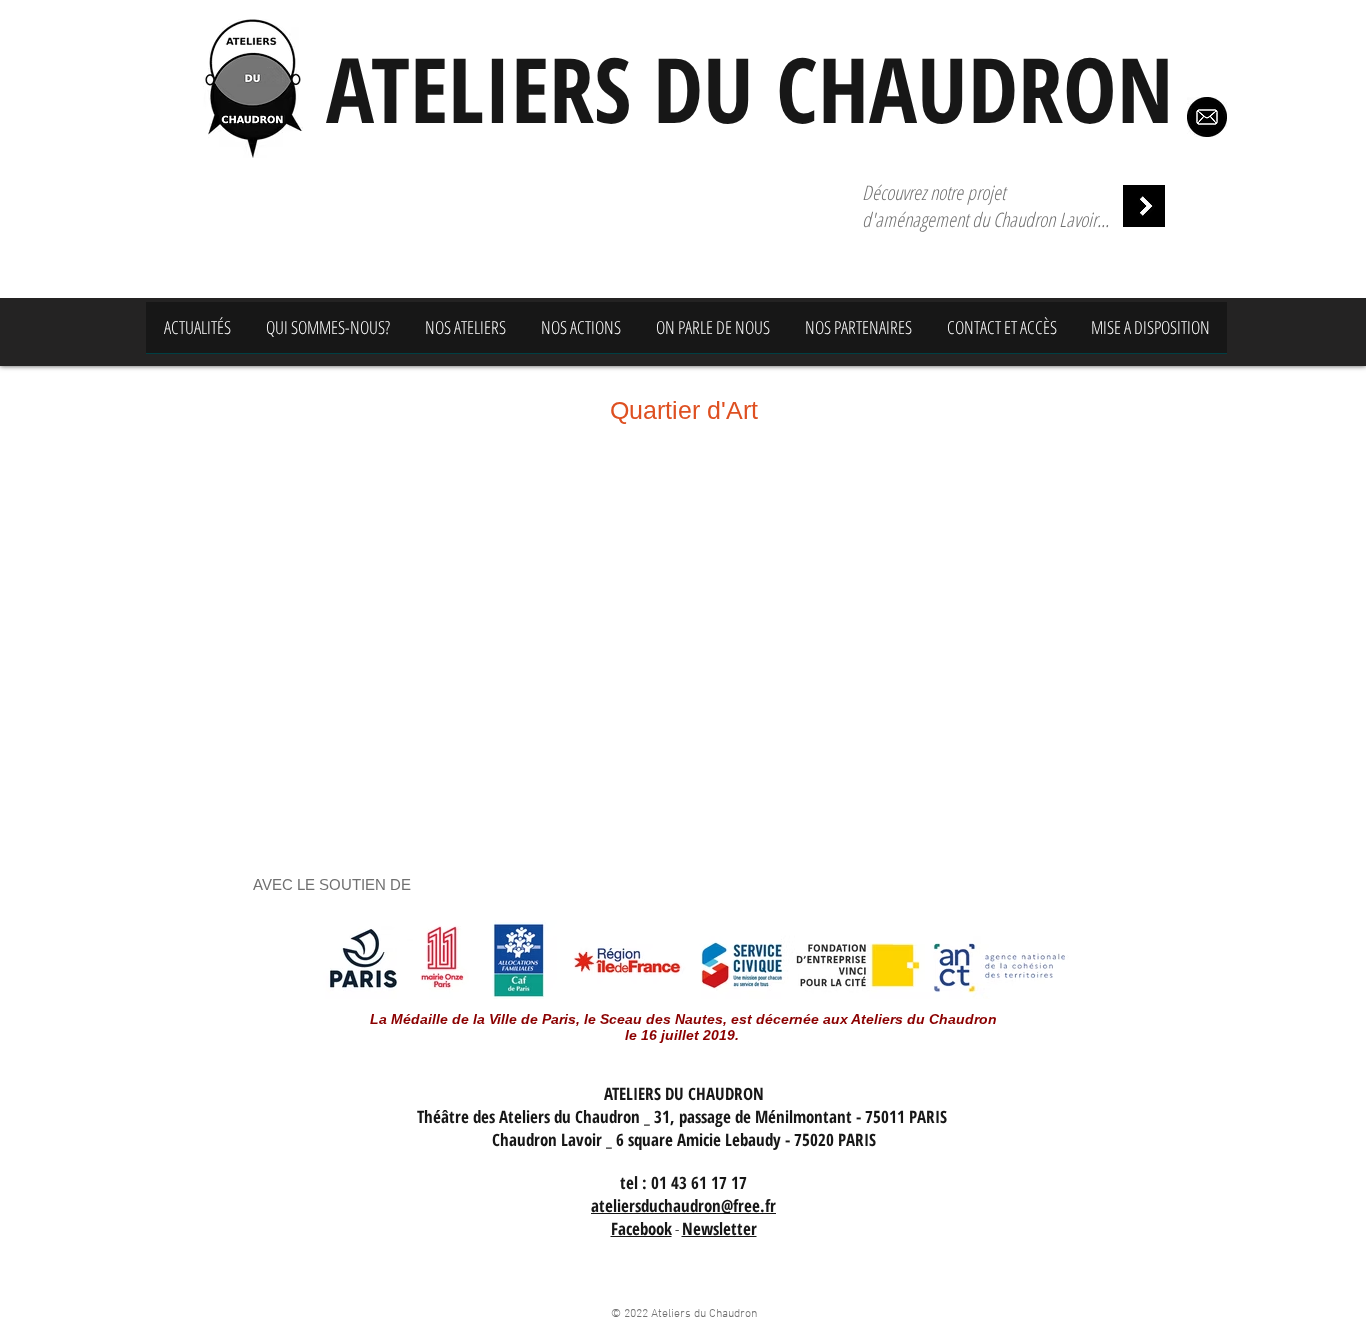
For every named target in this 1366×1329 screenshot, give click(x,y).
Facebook (641, 1228)
